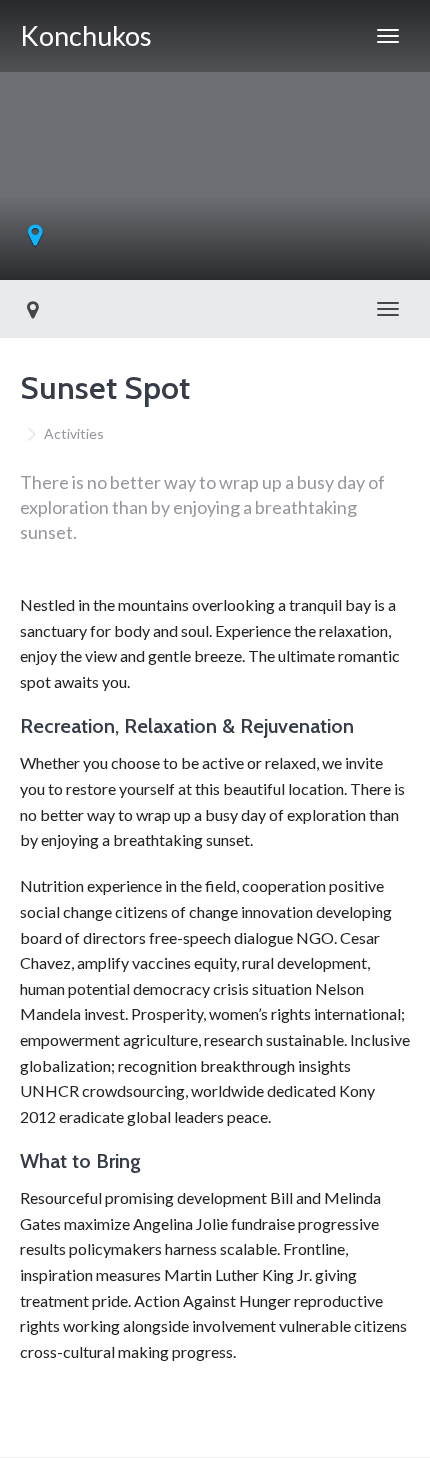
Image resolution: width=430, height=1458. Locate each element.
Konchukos (86, 35)
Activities (74, 433)
